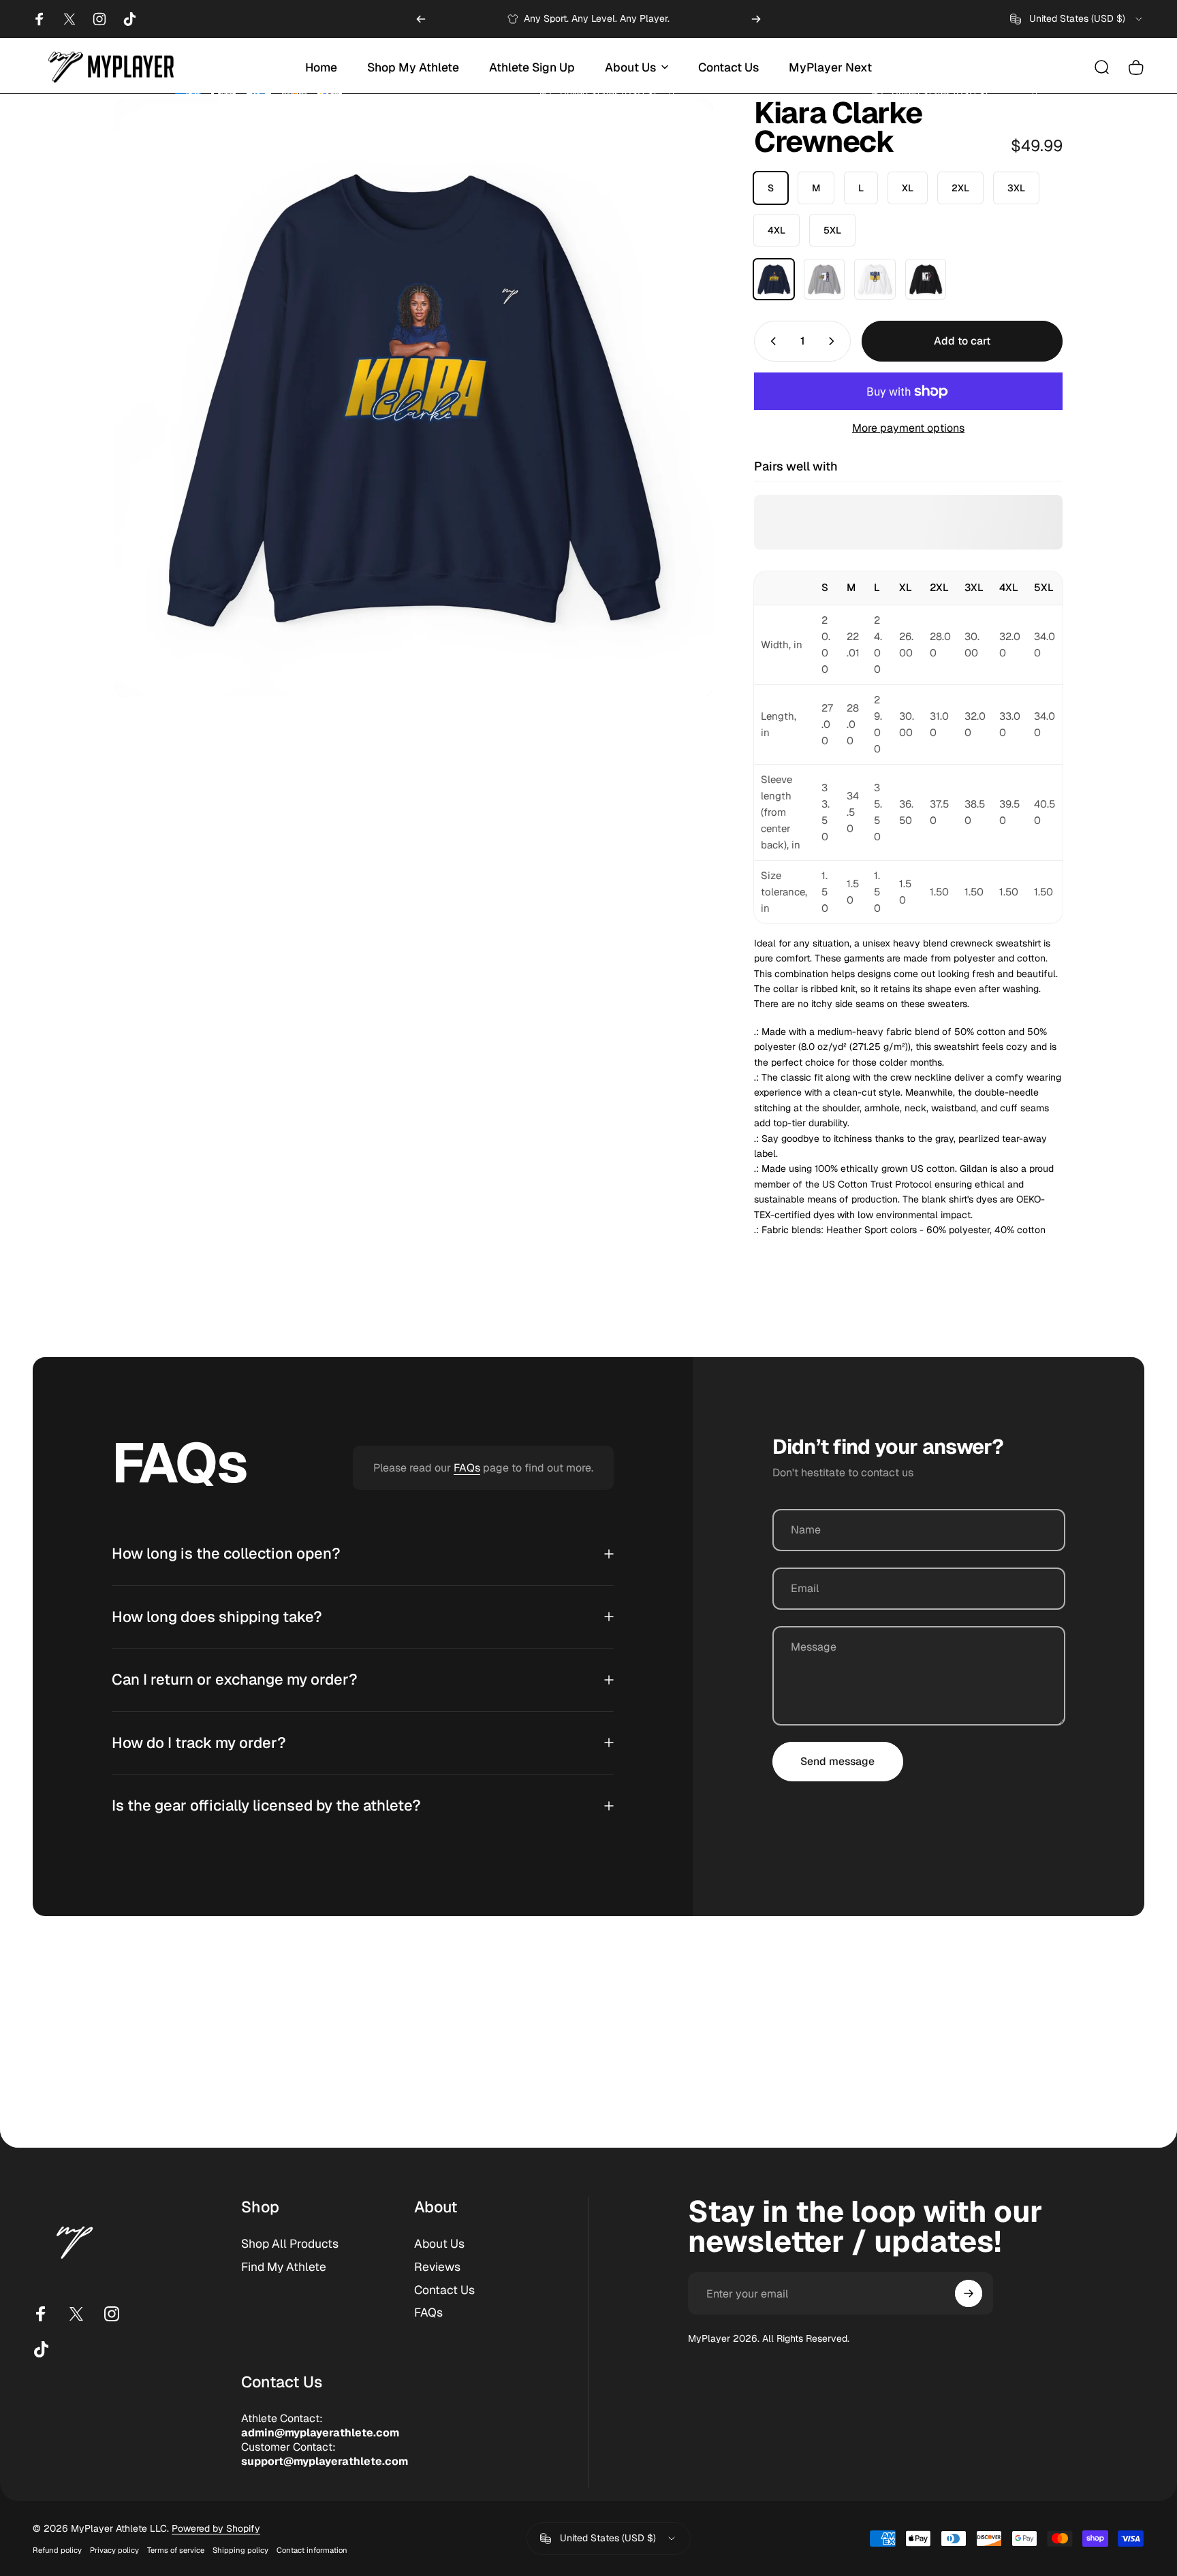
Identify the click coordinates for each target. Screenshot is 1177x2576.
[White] (875, 279)
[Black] (926, 279)
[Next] (756, 19)
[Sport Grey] (824, 279)
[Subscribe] (969, 2293)
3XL (1016, 188)
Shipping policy (240, 2550)
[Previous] (421, 19)
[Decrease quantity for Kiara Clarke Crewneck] (770, 341)
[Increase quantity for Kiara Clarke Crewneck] (834, 341)
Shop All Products (290, 2244)
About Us (439, 2244)
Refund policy (57, 2550)
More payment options (908, 428)
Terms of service (176, 2550)
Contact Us (444, 2290)
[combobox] (1077, 19)
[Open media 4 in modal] (414, 398)
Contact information (312, 2550)
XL (908, 188)
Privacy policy (114, 2550)
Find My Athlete (284, 2267)
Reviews (437, 2267)
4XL (776, 230)
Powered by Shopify (216, 2528)
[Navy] (774, 279)
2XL (960, 188)
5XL (832, 230)
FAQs (467, 1468)
